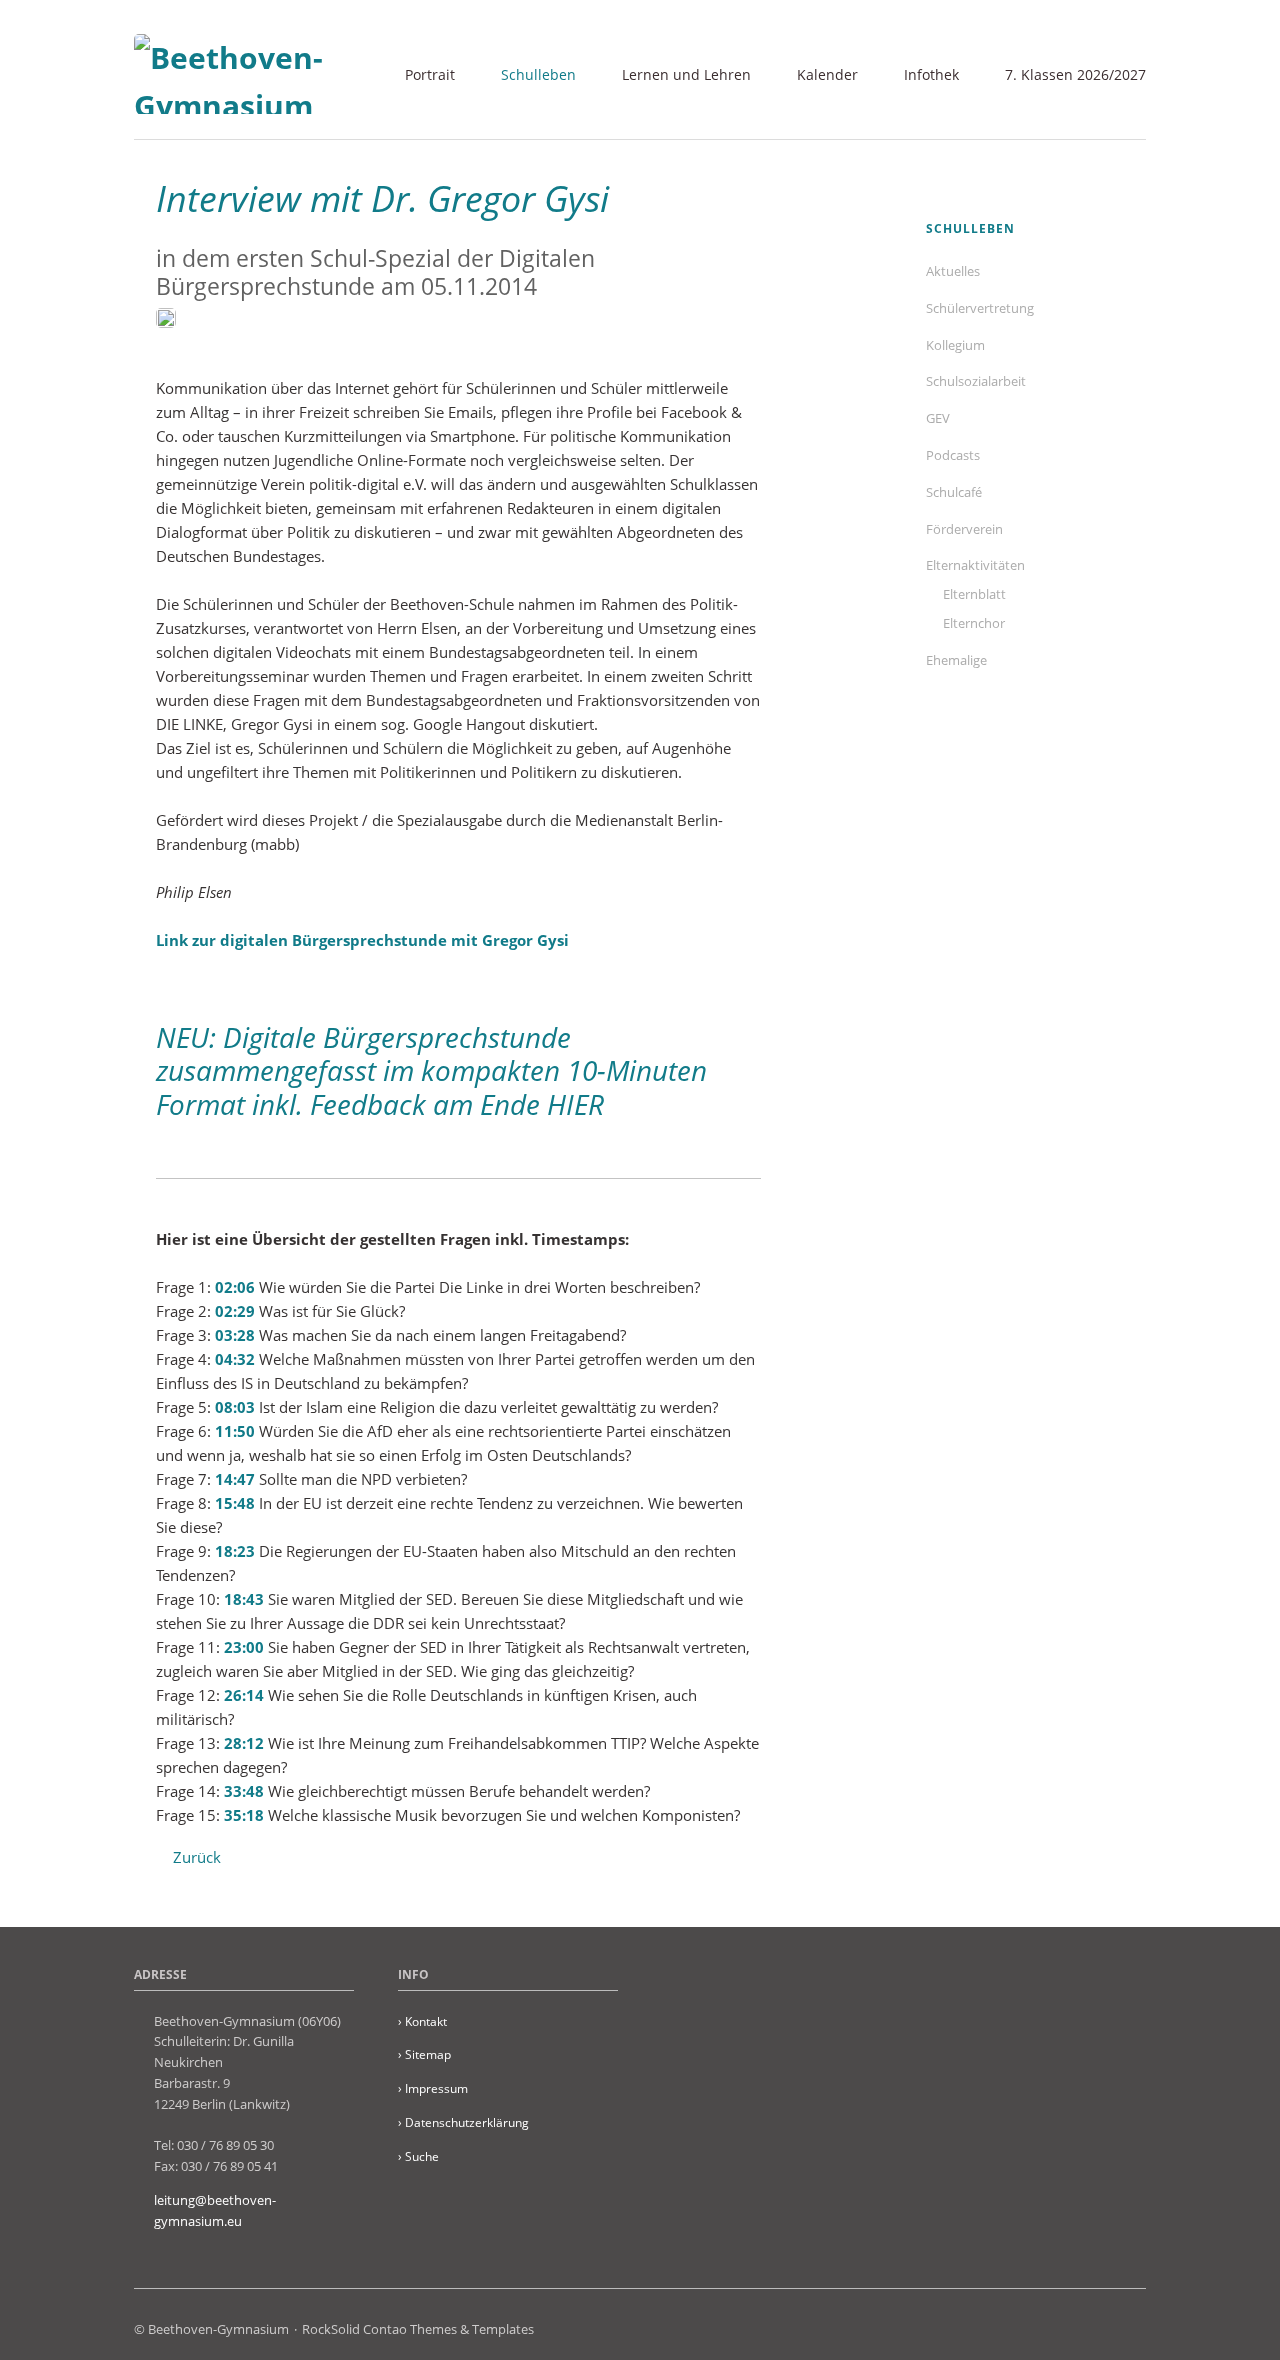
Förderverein (964, 529)
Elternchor (974, 623)
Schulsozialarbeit (976, 381)
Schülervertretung (980, 308)
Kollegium (955, 345)
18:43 (244, 1599)
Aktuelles (953, 271)
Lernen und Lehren (686, 74)
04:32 (235, 1359)
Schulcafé (954, 492)
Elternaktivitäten (975, 565)
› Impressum (433, 2088)
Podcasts (953, 455)
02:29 (235, 1311)
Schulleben (538, 74)
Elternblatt (974, 594)
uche (418, 2156)
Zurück (197, 1857)
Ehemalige (956, 660)
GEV (938, 418)
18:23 (235, 1551)
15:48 (235, 1503)
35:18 (244, 1815)
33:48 (244, 1791)
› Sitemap (424, 2054)
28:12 (244, 1743)
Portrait (430, 74)
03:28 (235, 1335)
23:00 (244, 1647)
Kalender (827, 74)
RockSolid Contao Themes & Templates (418, 2329)
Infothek (931, 74)
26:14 (244, 1695)
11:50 (235, 1431)
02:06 (235, 1287)
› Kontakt (422, 2021)
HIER (575, 1104)
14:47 (235, 1479)
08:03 (235, 1407)
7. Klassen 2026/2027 (1075, 74)
